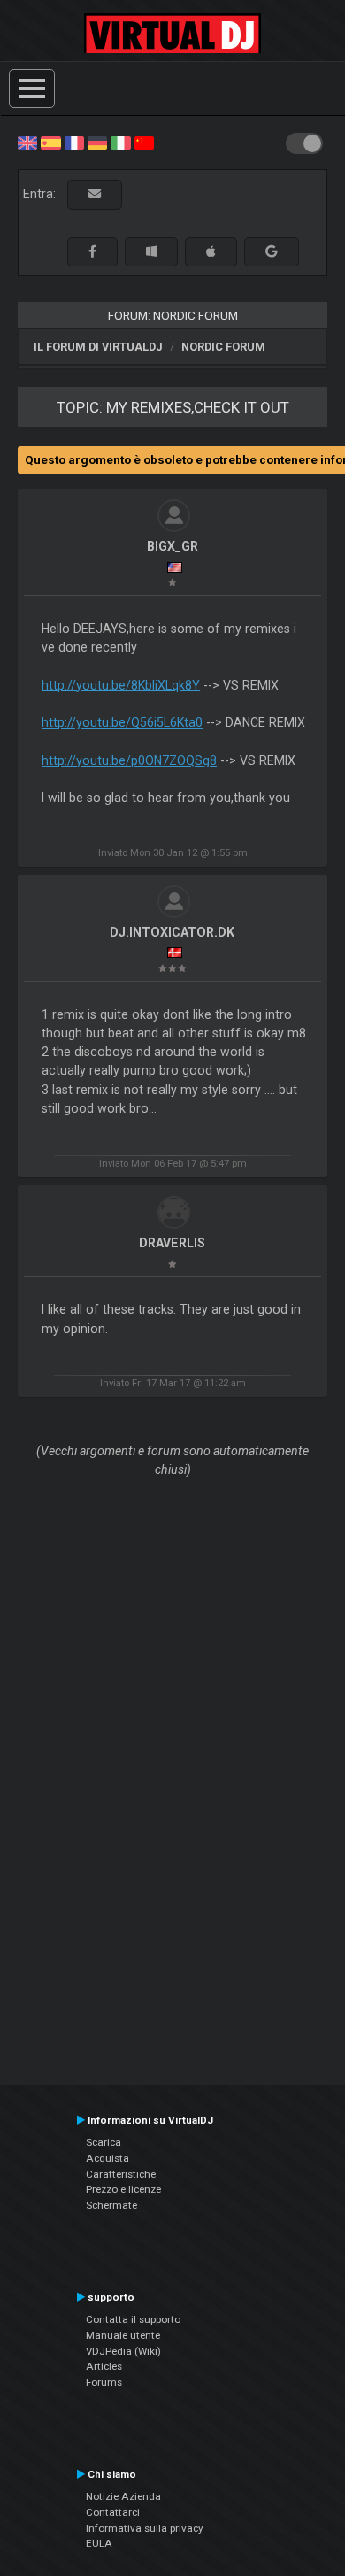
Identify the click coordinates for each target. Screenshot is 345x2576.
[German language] (97, 142)
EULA (99, 2543)
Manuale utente (123, 2335)
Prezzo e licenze (123, 2189)
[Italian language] (120, 142)
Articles (104, 2366)
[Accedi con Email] (95, 194)
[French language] (74, 142)
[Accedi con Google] (272, 252)
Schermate (111, 2205)
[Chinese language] (144, 142)
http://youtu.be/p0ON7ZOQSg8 (129, 760)
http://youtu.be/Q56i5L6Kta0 (122, 722)
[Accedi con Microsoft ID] (151, 252)
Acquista (107, 2158)
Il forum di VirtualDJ (98, 347)
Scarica (103, 2142)
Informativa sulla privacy (145, 2528)
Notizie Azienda (123, 2496)
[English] (27, 142)
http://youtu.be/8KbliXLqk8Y (121, 685)
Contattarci (113, 2512)
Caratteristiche (121, 2174)
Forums (104, 2382)
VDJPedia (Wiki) (123, 2351)
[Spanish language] (50, 142)
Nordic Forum (223, 347)
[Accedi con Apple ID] (211, 252)
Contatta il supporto (133, 2319)
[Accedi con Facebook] (92, 252)
